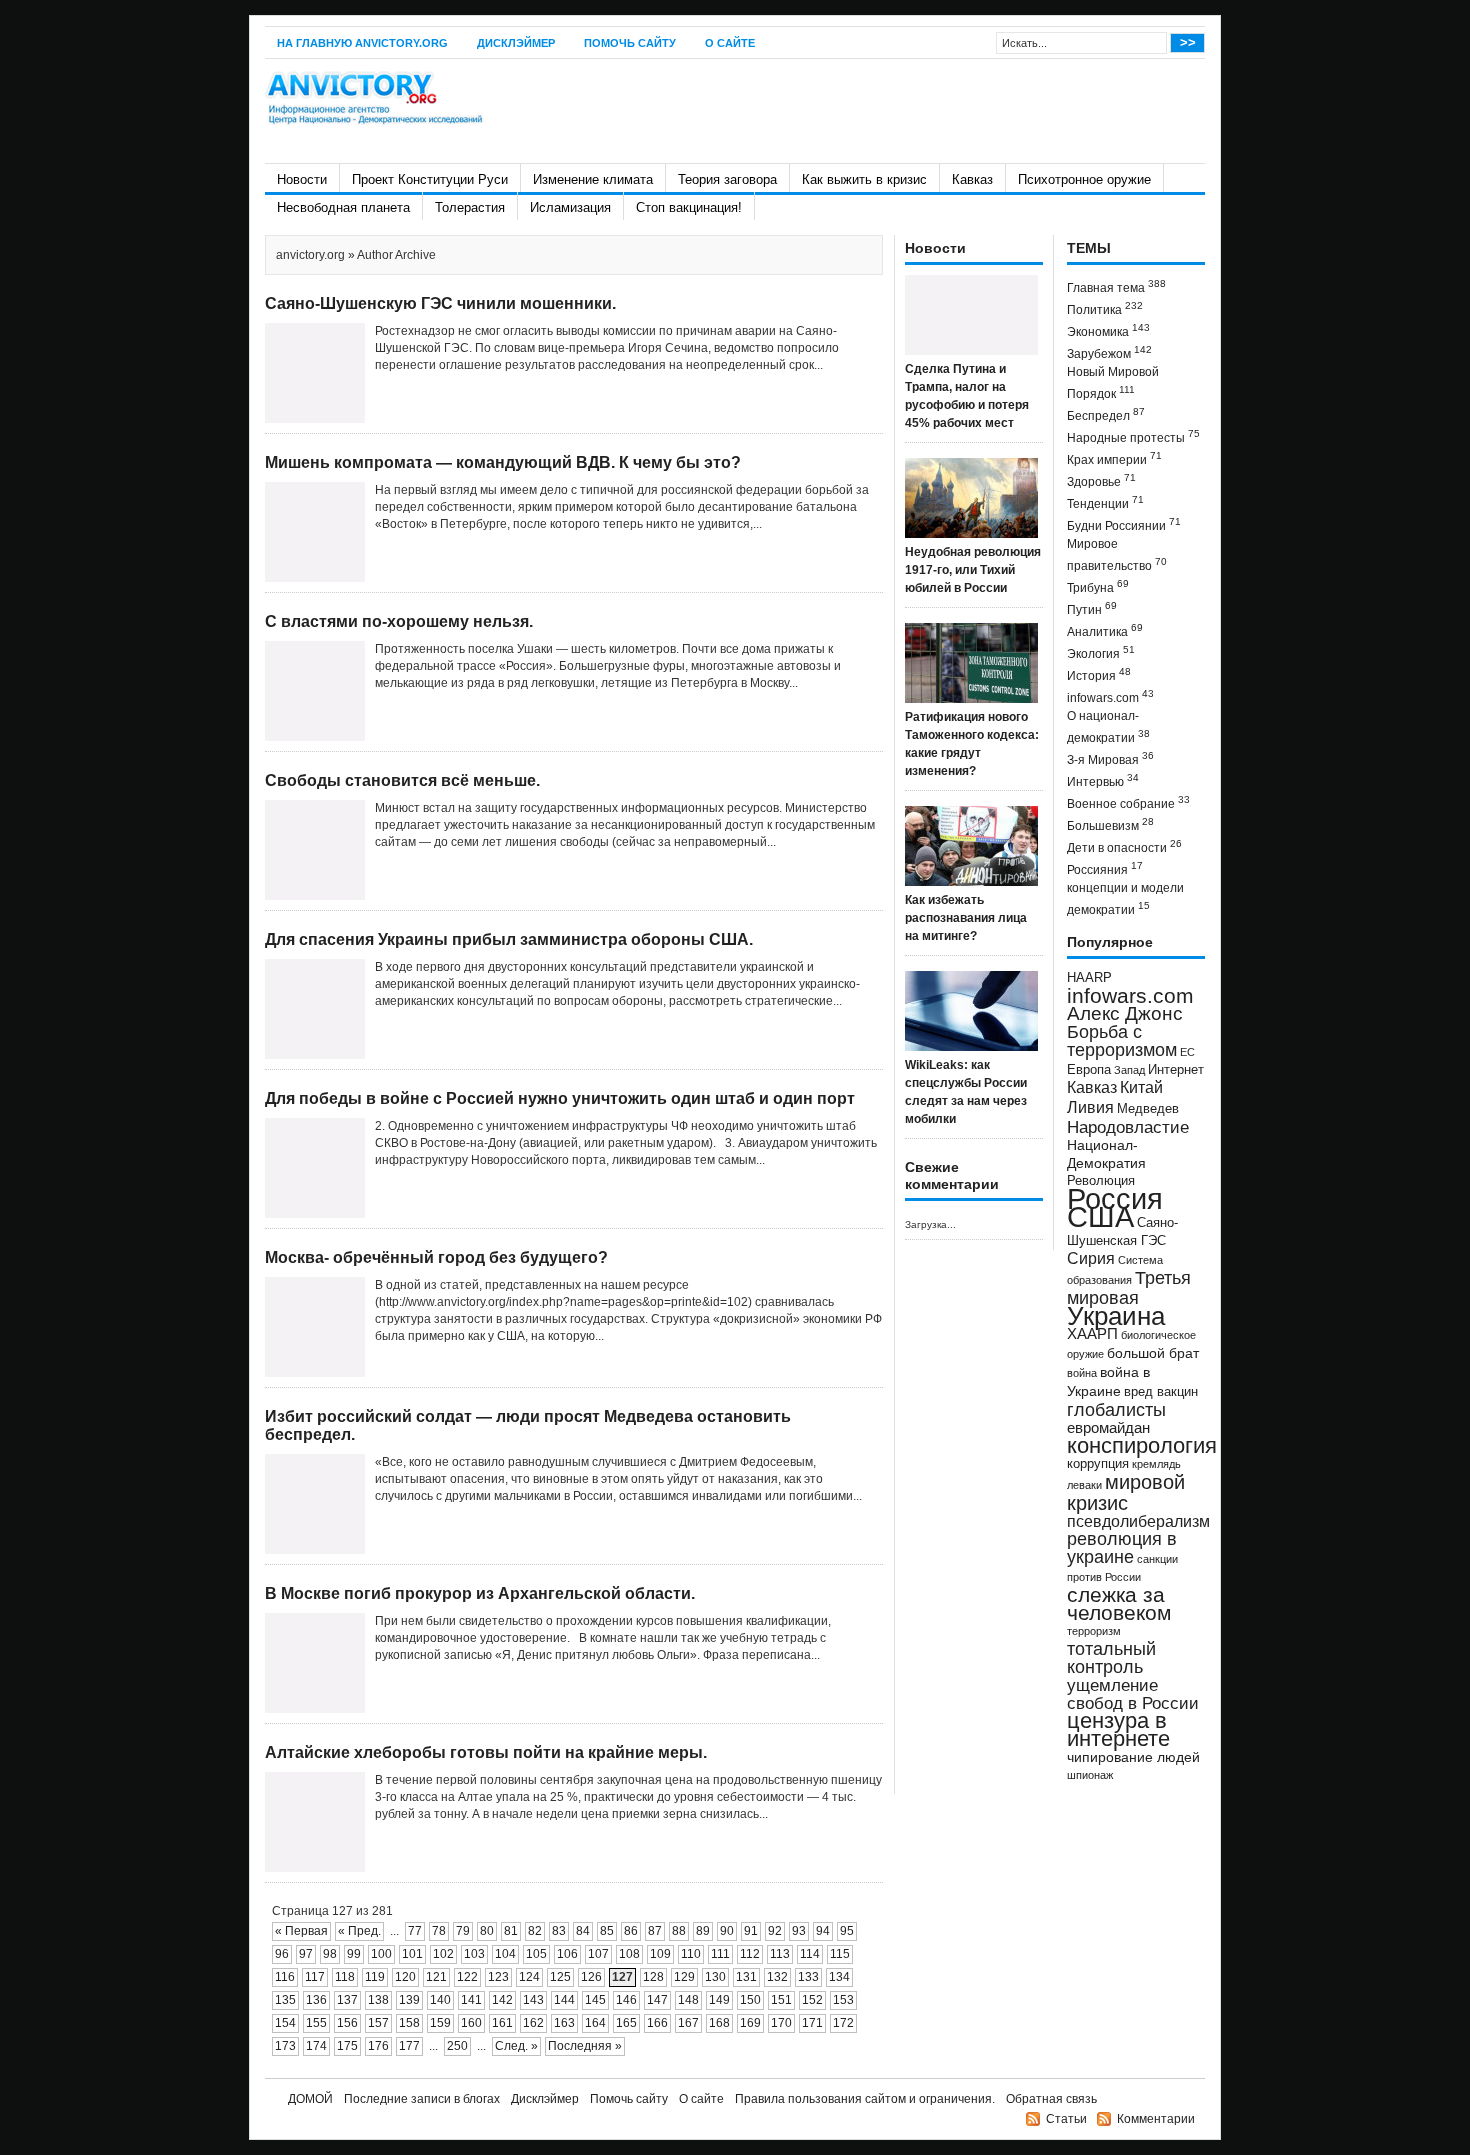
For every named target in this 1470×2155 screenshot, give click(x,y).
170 (781, 2023)
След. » (516, 2046)
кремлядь (1156, 1464)
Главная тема (1116, 286)
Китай (1141, 1087)
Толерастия (470, 207)
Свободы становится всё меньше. (402, 780)
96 (282, 1954)
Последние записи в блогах (422, 2099)
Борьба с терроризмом (1122, 1041)
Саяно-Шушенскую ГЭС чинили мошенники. (440, 303)
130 (715, 1977)
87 (655, 1931)
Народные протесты (1133, 436)
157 (378, 2023)
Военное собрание (1128, 802)
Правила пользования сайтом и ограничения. (865, 2099)
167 (688, 2023)
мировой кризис (1126, 1492)
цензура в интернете (1118, 1729)
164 (595, 2023)
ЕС (1187, 1052)
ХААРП (1092, 1334)
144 (564, 2000)
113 (780, 1954)
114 (810, 1954)
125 (560, 1977)
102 (443, 1954)
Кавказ (972, 179)
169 (750, 2023)
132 (777, 1977)
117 (315, 1977)
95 (847, 1931)
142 (502, 2000)
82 (535, 1931)
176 (378, 2046)
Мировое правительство (1117, 555)
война (1082, 1373)
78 (439, 1931)
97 (306, 1954)
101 (412, 1954)
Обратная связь (1051, 2099)
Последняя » (585, 2046)
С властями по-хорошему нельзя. (399, 621)
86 (631, 1931)
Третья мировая (1129, 1287)
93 (799, 1931)
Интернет (1176, 1070)
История (1099, 674)
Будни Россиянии (1124, 524)
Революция (1101, 1180)
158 (409, 2023)
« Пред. (359, 1931)
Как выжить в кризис (864, 179)
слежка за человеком (1119, 1603)
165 (626, 2023)
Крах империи (1114, 458)
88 (679, 1931)
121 (436, 1977)
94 (823, 1931)
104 (505, 1954)
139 (409, 2000)
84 (583, 1931)
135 (285, 2000)
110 (691, 1954)
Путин (1092, 608)
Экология (1101, 652)
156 (347, 2023)
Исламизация (570, 207)
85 (607, 1931)
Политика (1105, 308)
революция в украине (1122, 1548)
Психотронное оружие (1084, 179)
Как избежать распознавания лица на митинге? (966, 918)
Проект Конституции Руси (430, 179)
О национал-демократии (1108, 727)
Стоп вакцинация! (689, 207)
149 (719, 2000)
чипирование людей (1133, 1757)
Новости (302, 179)
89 (703, 1931)
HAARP (1089, 978)
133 (808, 1977)
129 (684, 1977)
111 (720, 1954)
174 (316, 2046)
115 (840, 1954)
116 (285, 1977)
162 (533, 2023)
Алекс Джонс (1125, 1013)
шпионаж (1090, 1775)
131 (746, 1977)
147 (657, 2000)
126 (591, 1977)
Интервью (1103, 780)
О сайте (730, 43)
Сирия (1091, 1258)
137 (347, 2000)
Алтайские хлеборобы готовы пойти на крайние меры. (486, 1752)
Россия (1115, 1198)
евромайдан (1108, 1428)
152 (812, 2000)
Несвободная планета (343, 207)
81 (511, 1931)
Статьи (1066, 2119)
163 (564, 2023)
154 (285, 2023)
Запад (1129, 1070)
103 (474, 1954)
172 (843, 2023)
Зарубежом (1109, 352)
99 (354, 1954)
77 (415, 1931)
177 (409, 2046)
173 (285, 2046)
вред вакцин (1161, 1391)
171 (812, 2023)
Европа (1089, 1070)
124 (529, 1977)
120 (405, 1977)
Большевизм (1110, 824)
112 (750, 1954)
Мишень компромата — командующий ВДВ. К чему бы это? (503, 462)
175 (347, 2046)
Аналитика (1105, 630)
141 (471, 2000)
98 (330, 1954)
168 (719, 2023)
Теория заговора (727, 179)
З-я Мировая (1110, 758)
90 (727, 1931)
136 (316, 2000)
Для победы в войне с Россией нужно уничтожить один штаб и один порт (560, 1098)
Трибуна (1098, 586)
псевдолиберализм (1138, 1521)
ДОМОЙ (310, 2099)
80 (487, 1931)
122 (467, 1977)
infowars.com (1110, 696)
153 (843, 2000)
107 (598, 1954)
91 (751, 1931)
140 (440, 2000)
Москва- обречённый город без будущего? (436, 1257)
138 (378, 2000)
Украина (1116, 1316)
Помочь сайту (630, 43)
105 (536, 1954)
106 (567, 1954)
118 (345, 1977)
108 (629, 1954)
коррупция (1098, 1464)
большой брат (1153, 1353)
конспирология (1142, 1445)
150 (750, 2000)
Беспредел (1106, 414)
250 (457, 2046)
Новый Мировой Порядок (1113, 383)
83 (559, 1931)
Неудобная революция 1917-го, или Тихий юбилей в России (973, 570)
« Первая (301, 1931)
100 (381, 1954)
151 (781, 2000)
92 (775, 1931)
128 (653, 1977)
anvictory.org (310, 255)
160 (471, 2023)
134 (839, 1977)
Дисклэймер (516, 43)
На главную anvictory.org (362, 43)
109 (660, 1954)
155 (316, 2023)
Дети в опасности (1124, 846)
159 (440, 2023)
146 (626, 2000)
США (1100, 1216)
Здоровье (1101, 480)
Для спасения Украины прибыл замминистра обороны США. (509, 939)
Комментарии (1156, 2119)
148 (688, 2000)
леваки (1084, 1485)
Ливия (1090, 1107)
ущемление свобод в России (1133, 1694)
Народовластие (1128, 1127)
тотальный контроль (1111, 1658)
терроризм (1094, 1631)
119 (375, 1977)
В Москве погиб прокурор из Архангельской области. (480, 1593)
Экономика (1108, 330)
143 (533, 2000)
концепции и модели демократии (1125, 899)
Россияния (1105, 868)
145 (595, 2000)
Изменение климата (593, 179)
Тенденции (1105, 502)
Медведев (1148, 1109)
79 (463, 1931)
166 (657, 2023)
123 (498, 1977)
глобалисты (1116, 1409)
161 (502, 2023)
